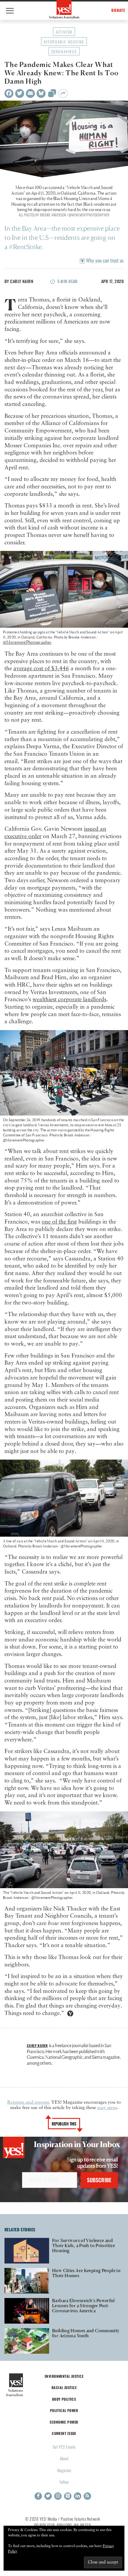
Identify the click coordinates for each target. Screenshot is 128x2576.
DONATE (118, 10)
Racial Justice (64, 2387)
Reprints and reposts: (29, 2102)
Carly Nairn (22, 281)
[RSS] (87, 2496)
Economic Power (64, 2422)
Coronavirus (64, 51)
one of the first (59, 1222)
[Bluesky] (41, 93)
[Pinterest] (68, 2496)
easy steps (107, 2108)
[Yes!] (64, 9)
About (64, 2458)
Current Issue (64, 2433)
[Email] (30, 93)
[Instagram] (58, 2496)
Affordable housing (64, 42)
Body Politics (64, 2399)
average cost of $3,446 (41, 669)
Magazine (64, 2470)
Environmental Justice (64, 2376)
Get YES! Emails (64, 2447)
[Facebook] (9, 93)
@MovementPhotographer (27, 642)
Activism (64, 32)
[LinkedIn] (78, 2496)
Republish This (64, 2124)
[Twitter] (20, 93)
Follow (64, 2482)
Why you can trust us (104, 260)
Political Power (64, 2410)
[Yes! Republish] (52, 95)
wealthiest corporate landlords (69, 1000)
